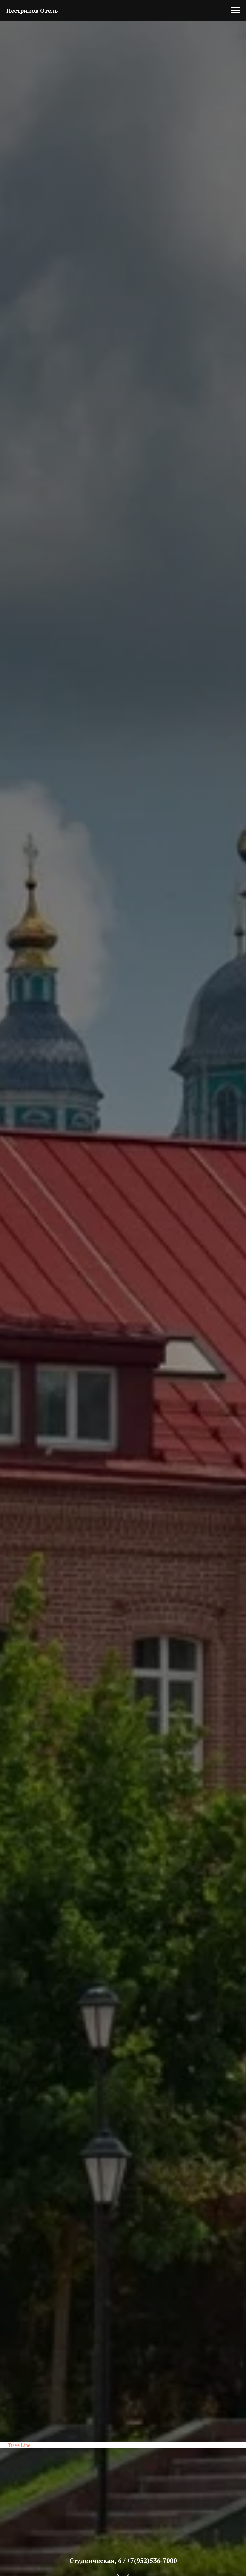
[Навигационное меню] (235, 10)
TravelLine (19, 2445)
